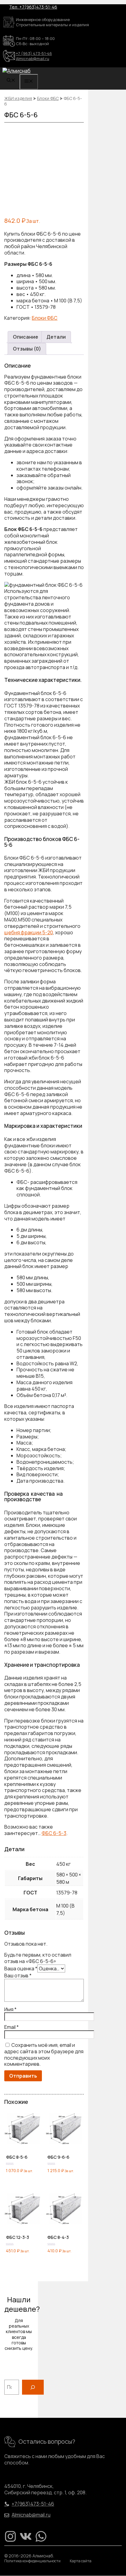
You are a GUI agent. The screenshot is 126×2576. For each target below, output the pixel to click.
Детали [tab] (56, 337)
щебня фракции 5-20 (29, 932)
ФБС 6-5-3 (54, 1833)
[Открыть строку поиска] (11, 81)
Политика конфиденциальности (32, 2561)
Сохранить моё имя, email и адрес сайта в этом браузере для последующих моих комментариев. (44, 2054)
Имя (10, 2009)
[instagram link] (10, 2536)
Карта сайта (81, 2561)
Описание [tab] (26, 337)
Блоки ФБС (48, 98)
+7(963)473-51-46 (33, 2504)
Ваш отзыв (18, 1976)
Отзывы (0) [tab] (27, 349)
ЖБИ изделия (18, 98)
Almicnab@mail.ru (33, 59)
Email (11, 2027)
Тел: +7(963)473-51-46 (33, 7)
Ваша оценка (21, 1969)
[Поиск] (33, 2387)
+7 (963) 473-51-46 (34, 53)
